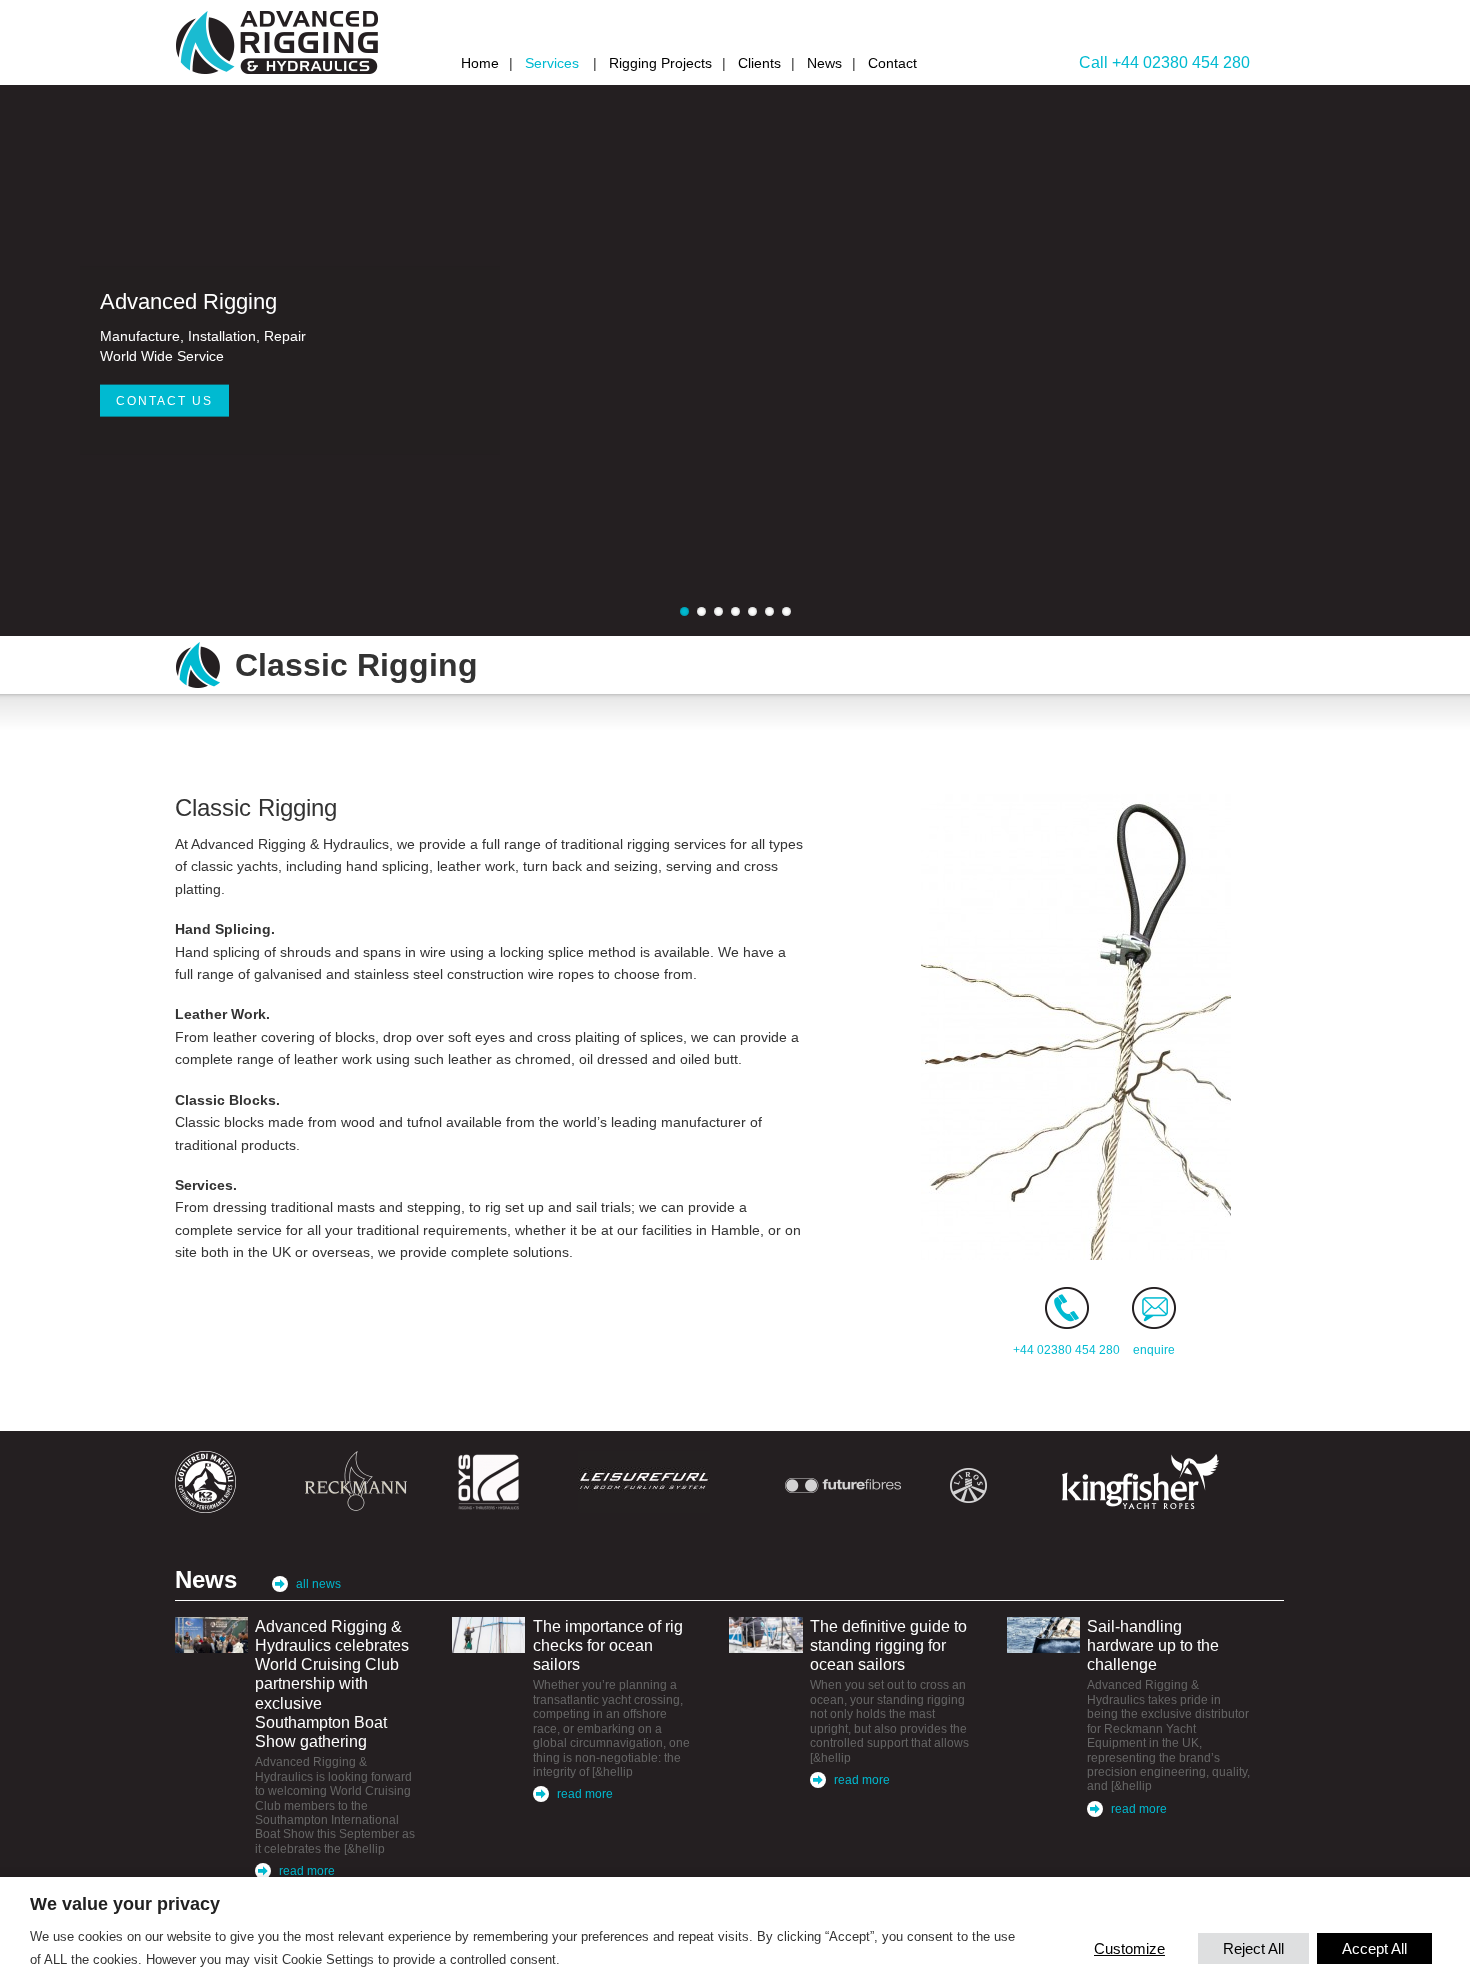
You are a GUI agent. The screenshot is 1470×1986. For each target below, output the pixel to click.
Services (552, 63)
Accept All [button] (1374, 1948)
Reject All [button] (1253, 1948)
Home (480, 63)
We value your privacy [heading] (125, 1904)
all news (318, 1584)
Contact (892, 63)
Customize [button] (1129, 1948)
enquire (1154, 1350)
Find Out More (176, 390)
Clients (759, 63)
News (824, 63)
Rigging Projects (660, 63)
